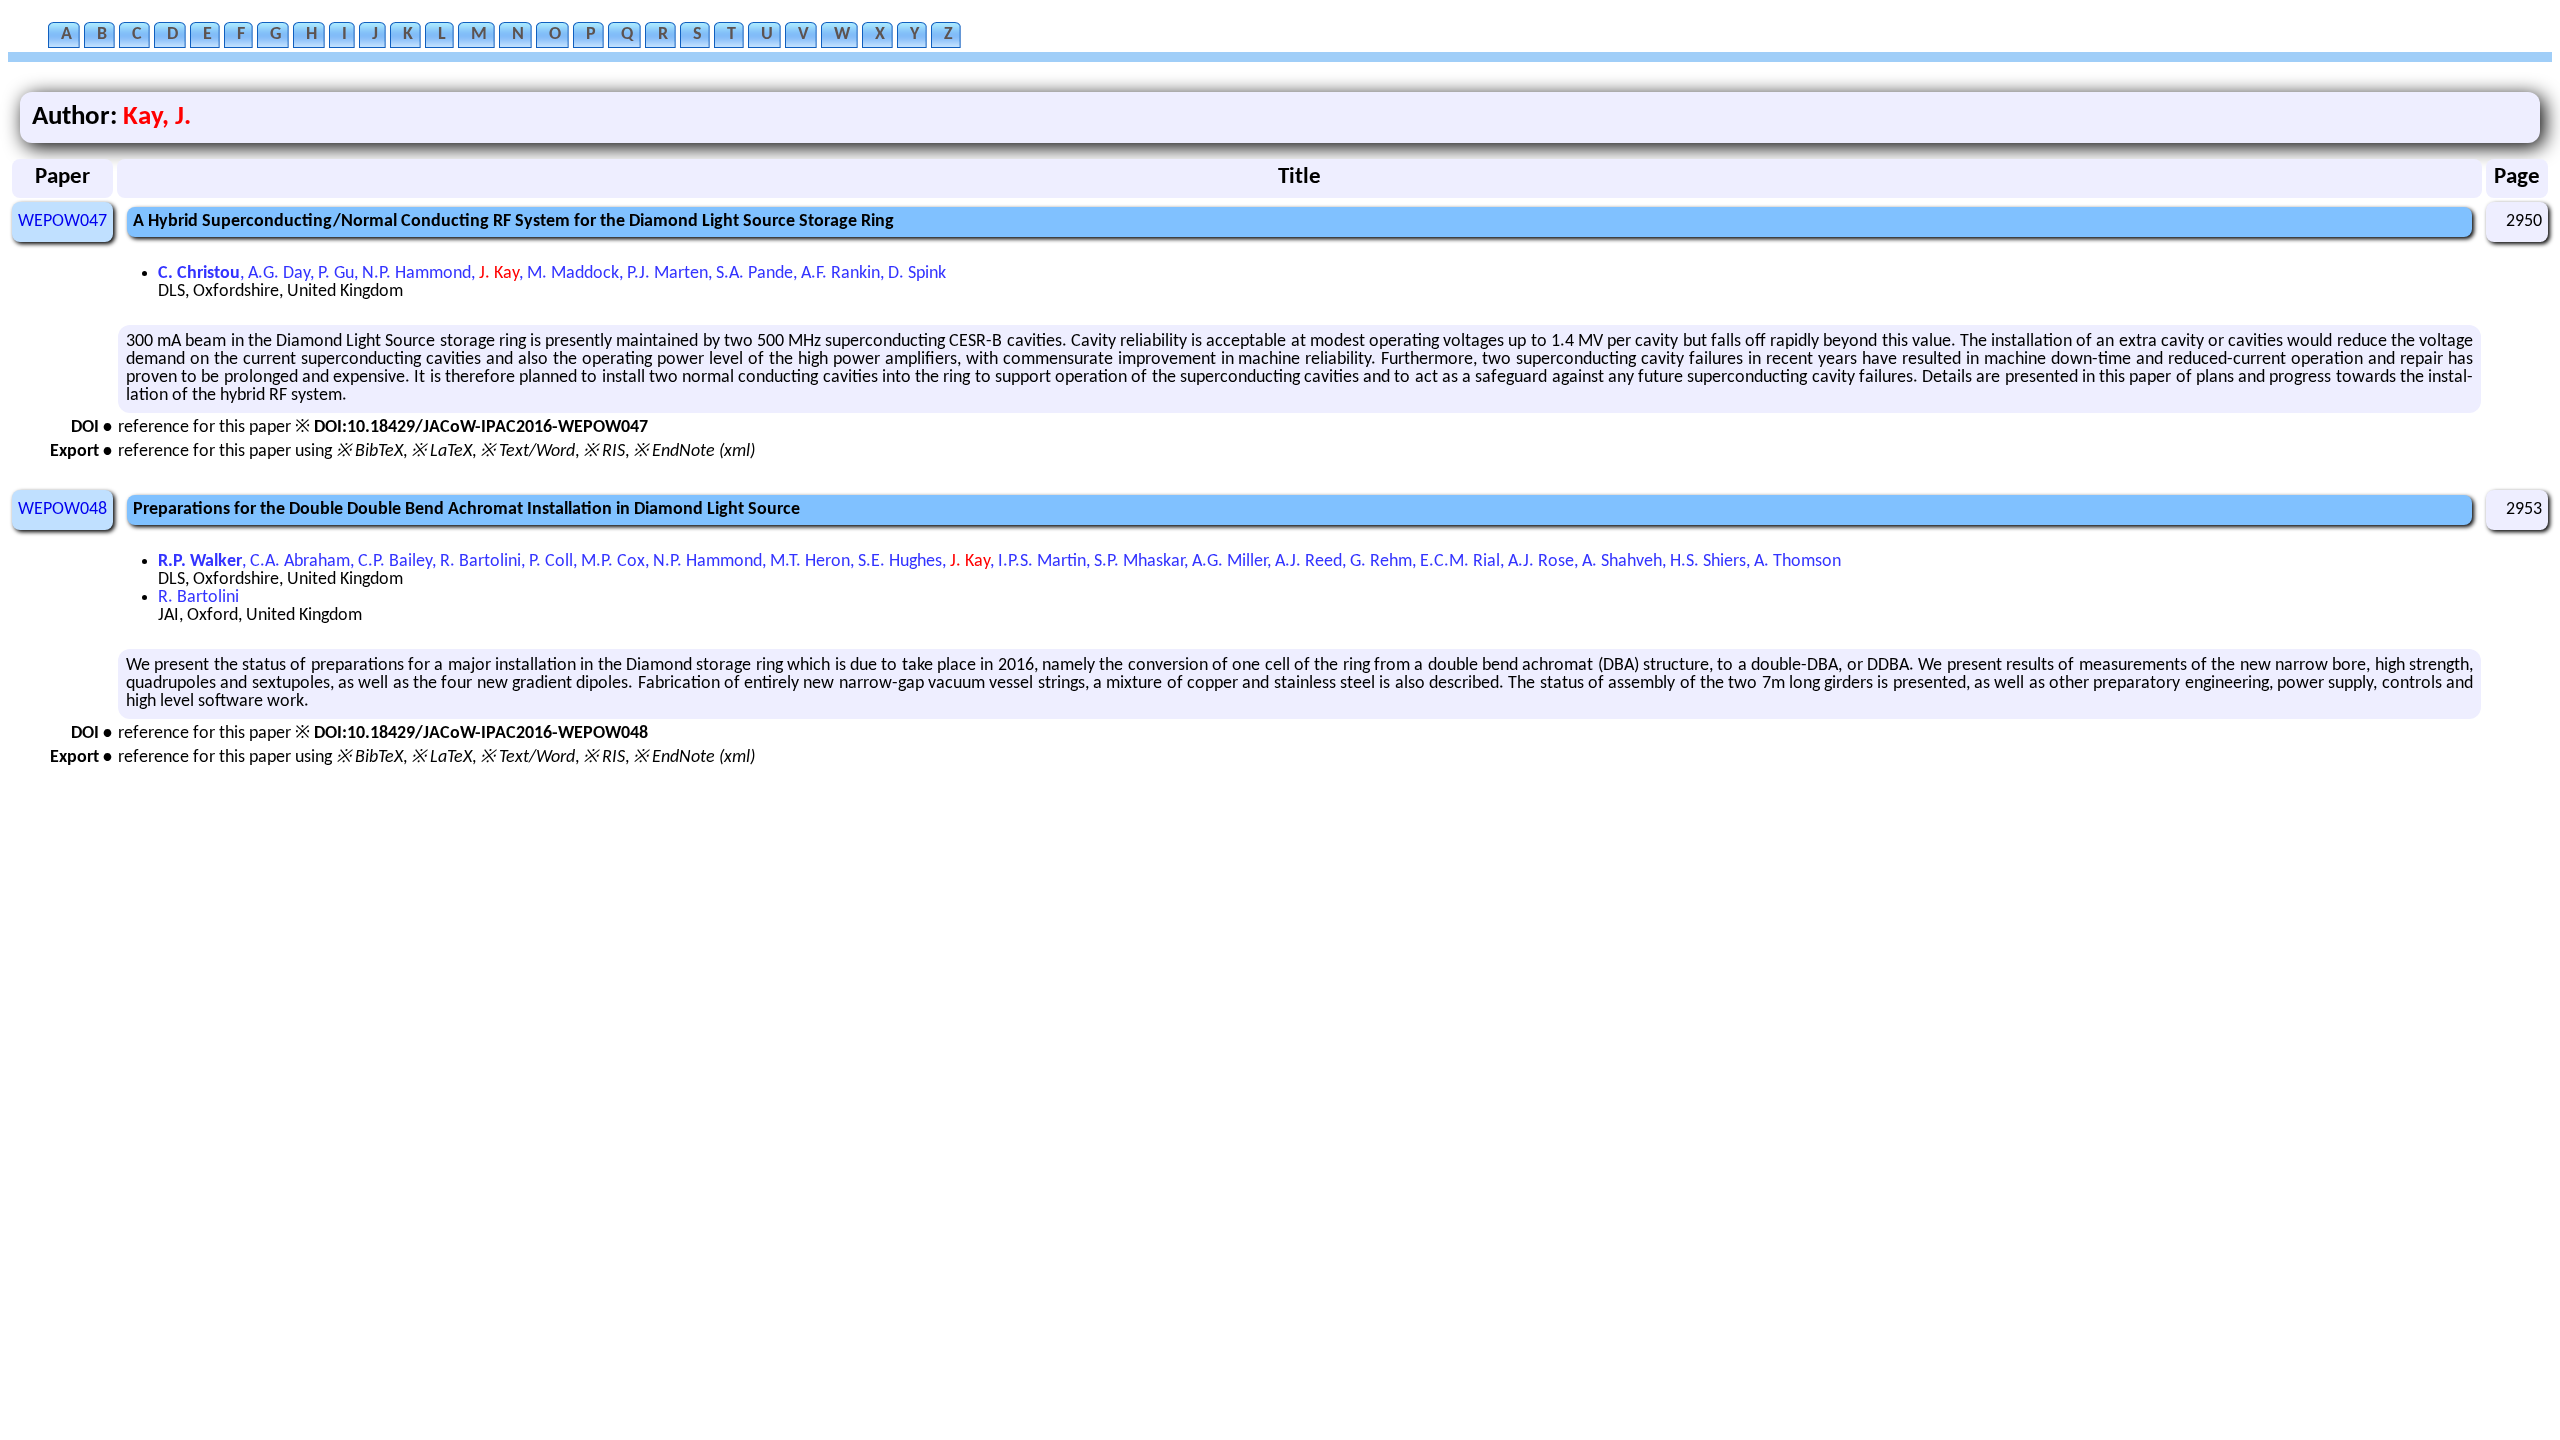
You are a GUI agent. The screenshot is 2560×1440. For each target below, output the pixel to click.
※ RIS (604, 451)
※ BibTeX (369, 451)
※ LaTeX (441, 451)
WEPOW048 (62, 509)
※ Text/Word (527, 451)
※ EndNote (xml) (694, 451)
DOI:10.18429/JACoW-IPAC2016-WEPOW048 (481, 733)
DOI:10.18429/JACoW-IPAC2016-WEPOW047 (481, 427)
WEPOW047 (62, 221)
